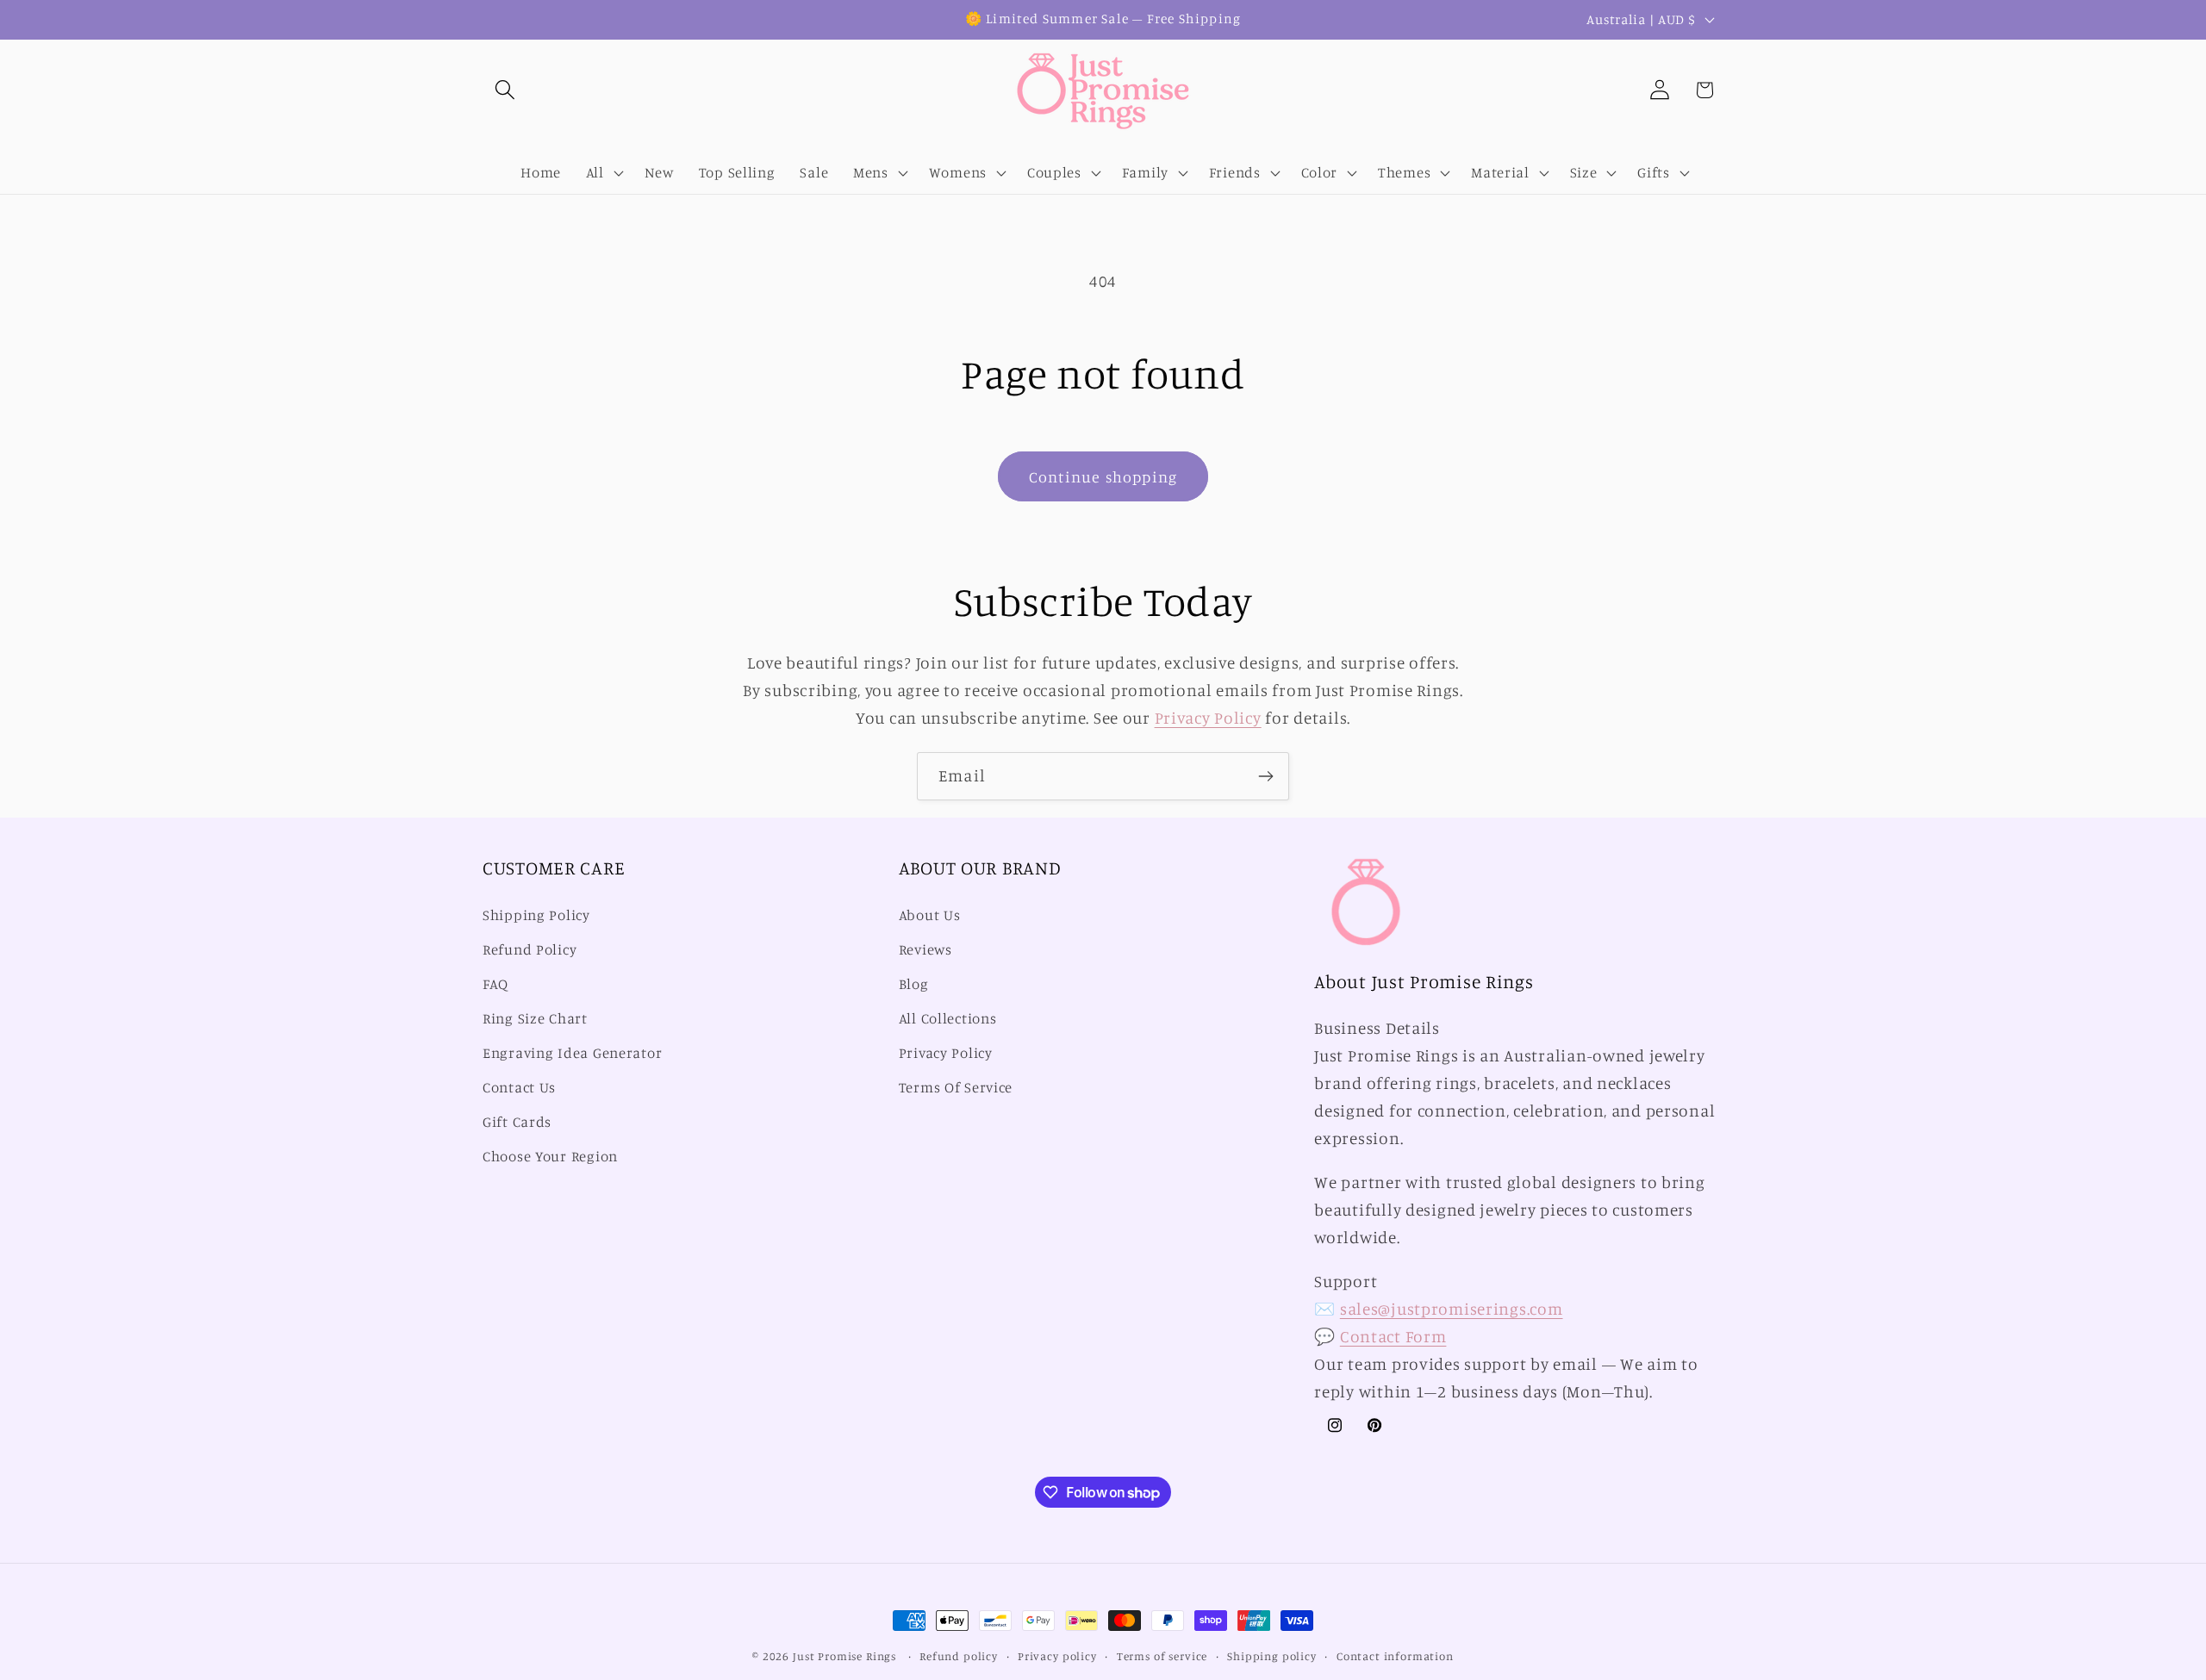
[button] (505, 90)
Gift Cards (517, 1122)
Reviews (925, 949)
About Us (930, 915)
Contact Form (1393, 1336)
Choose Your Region (550, 1156)
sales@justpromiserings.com (1452, 1309)
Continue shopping (1103, 476)
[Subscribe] (1265, 776)
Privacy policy (1057, 1656)
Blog (914, 984)
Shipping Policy (536, 915)
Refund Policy (530, 949)
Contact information (1395, 1656)
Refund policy (959, 1656)
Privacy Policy (1208, 718)
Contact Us (519, 1087)
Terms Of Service (956, 1087)
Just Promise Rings (844, 1656)
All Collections (948, 1018)
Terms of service (1162, 1656)
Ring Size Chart (535, 1018)
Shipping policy (1272, 1656)
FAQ (495, 984)
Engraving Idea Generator (572, 1053)
